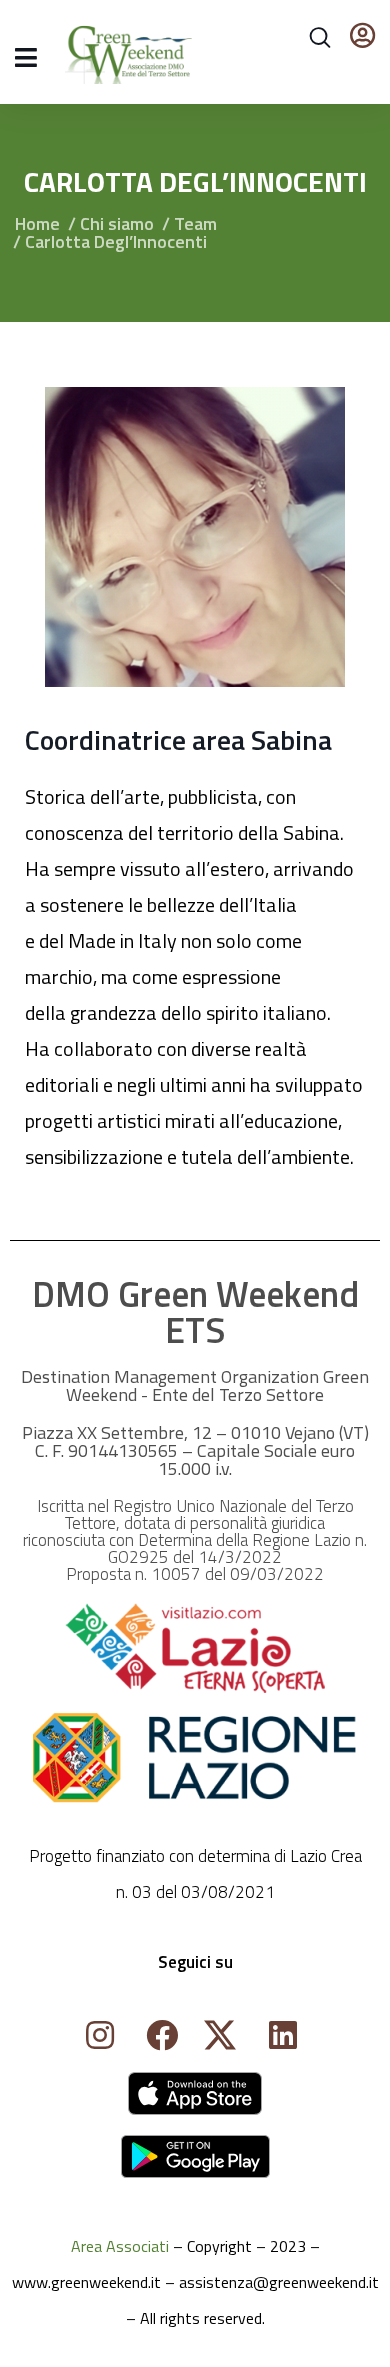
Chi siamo (117, 223)
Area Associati (120, 2246)
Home (37, 223)
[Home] (195, 2093)
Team (195, 223)
